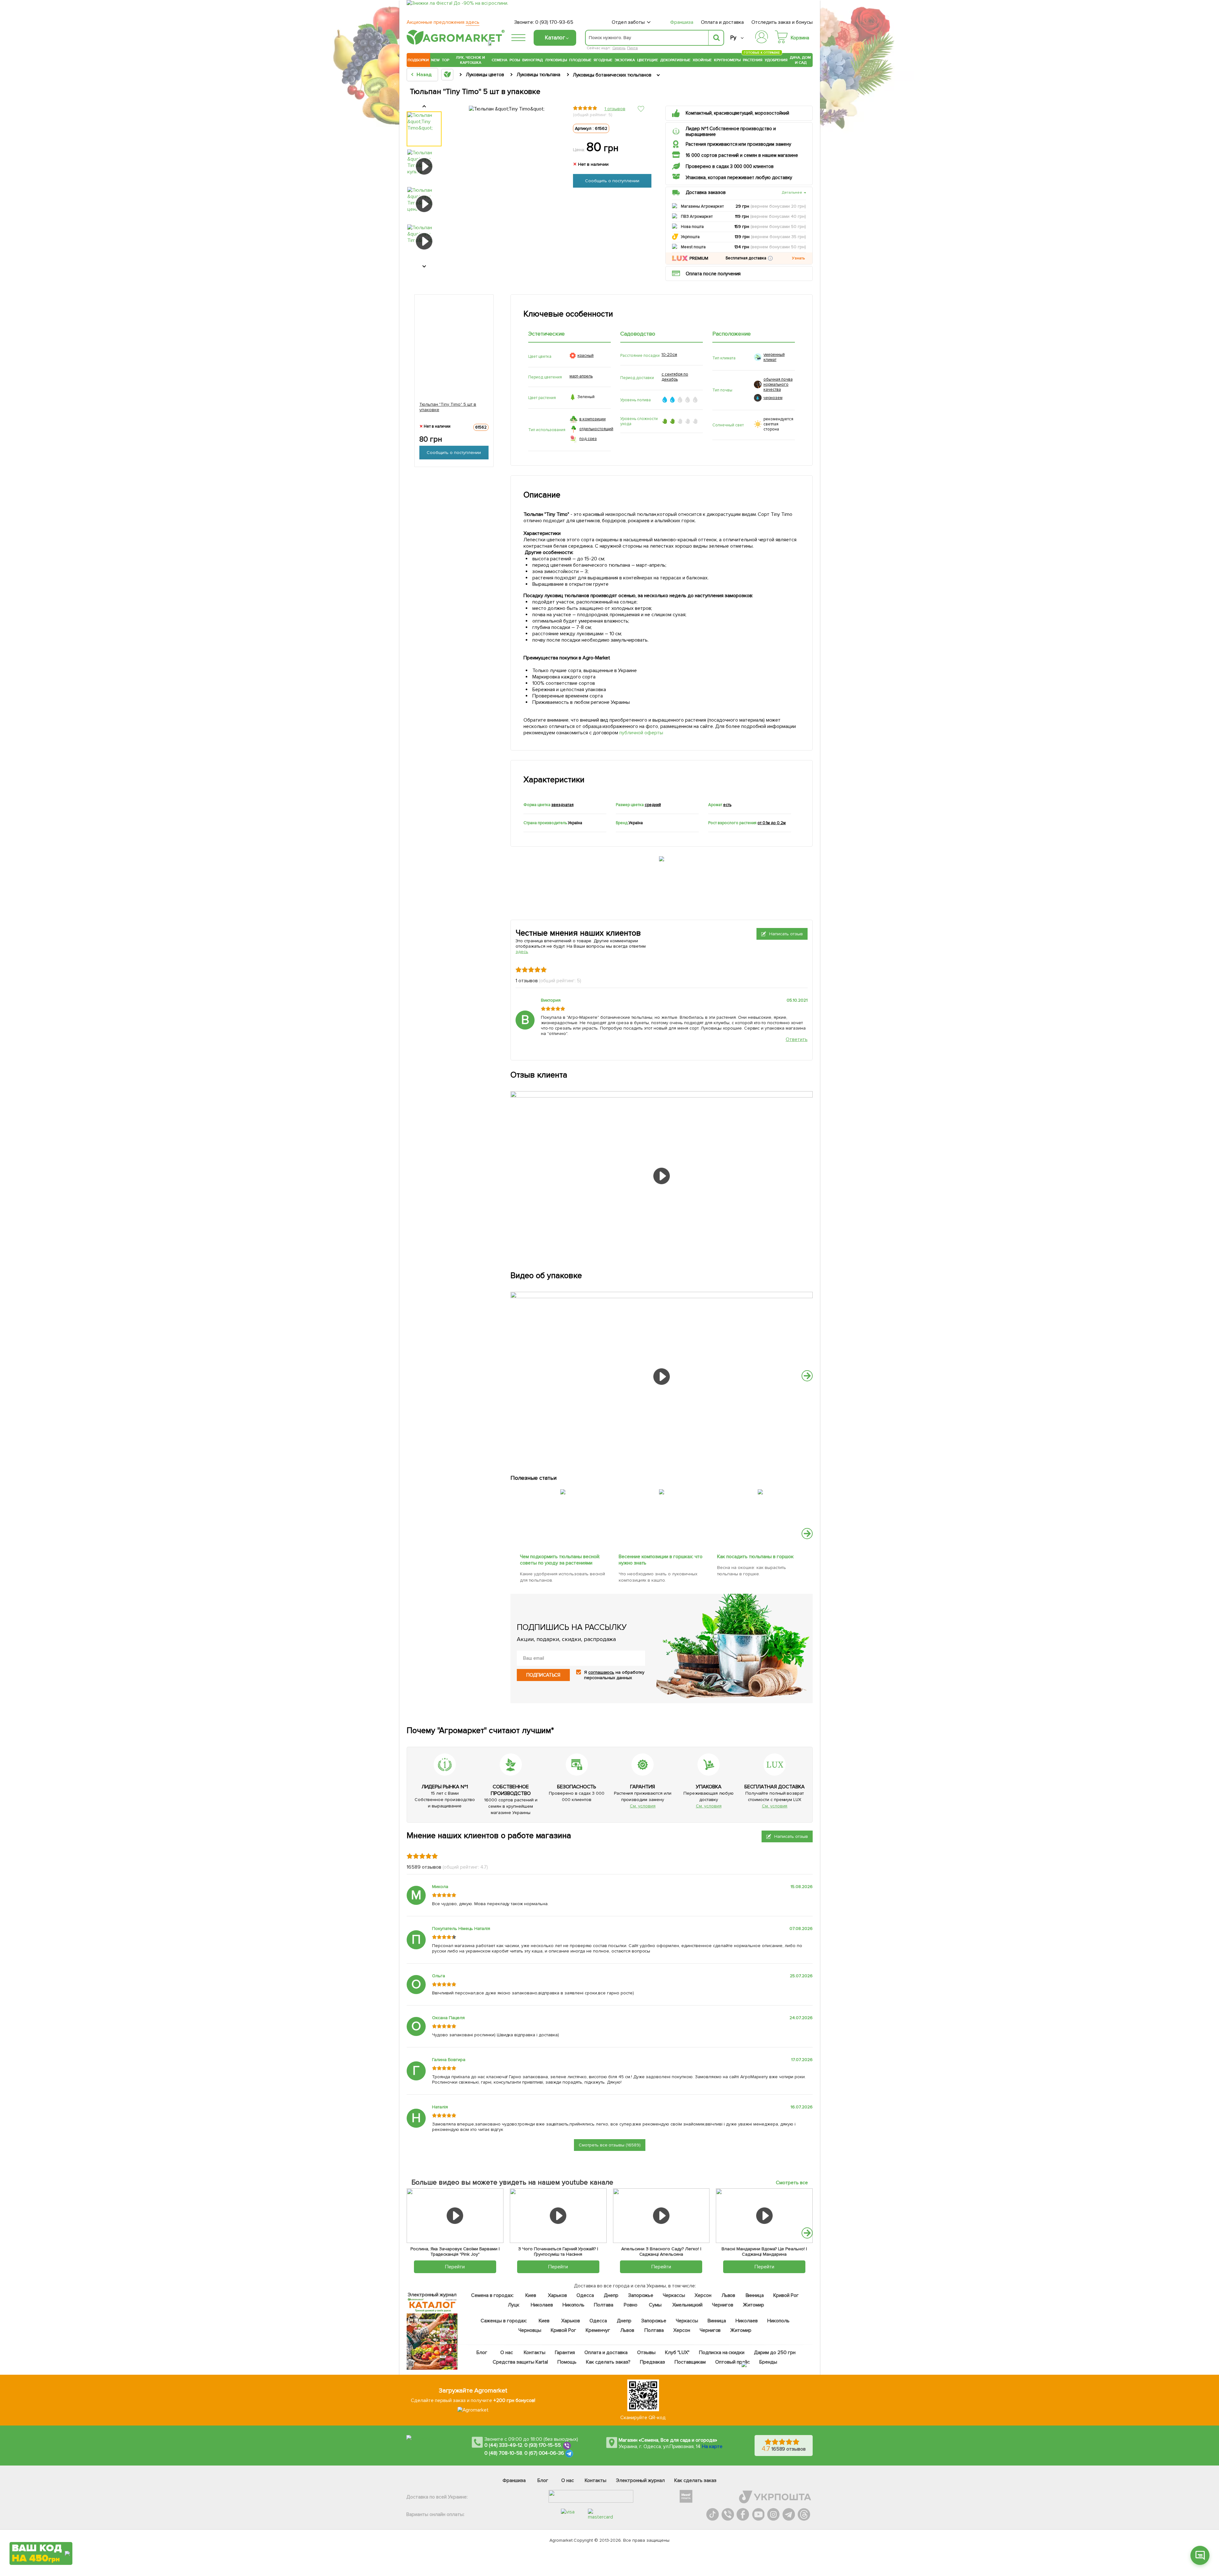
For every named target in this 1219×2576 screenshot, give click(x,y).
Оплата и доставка (723, 22)
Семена (500, 60)
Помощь (567, 2362)
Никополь (574, 2305)
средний (653, 805)
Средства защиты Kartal (521, 2362)
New (435, 60)
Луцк (514, 2305)
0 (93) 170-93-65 (554, 22)
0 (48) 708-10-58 (503, 2453)
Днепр (611, 2295)
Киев (531, 2295)
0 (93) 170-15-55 (543, 2445)
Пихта (632, 48)
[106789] (760, 1488)
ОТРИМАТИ (41, 2529)
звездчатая (563, 805)
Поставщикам (690, 2362)
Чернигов (723, 2305)
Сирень (619, 48)
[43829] (563, 1488)
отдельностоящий (596, 429)
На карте (712, 2446)
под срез (588, 439)
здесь (522, 952)
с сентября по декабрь (675, 377)
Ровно (631, 2305)
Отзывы (646, 2352)
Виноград (533, 60)
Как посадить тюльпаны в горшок (756, 1557)
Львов (729, 2295)
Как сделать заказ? (608, 2362)
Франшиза (682, 22)
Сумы (656, 2305)
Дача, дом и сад (801, 60)
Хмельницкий (688, 2305)
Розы (515, 60)
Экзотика (625, 60)
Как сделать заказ (695, 2480)
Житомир (753, 2305)
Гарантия (565, 2352)
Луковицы (556, 60)
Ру (733, 38)
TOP (446, 60)
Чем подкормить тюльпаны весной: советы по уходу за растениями (560, 1560)
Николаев (542, 2305)
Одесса (585, 2295)
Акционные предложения (443, 22)
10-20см (669, 355)
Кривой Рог (786, 2295)
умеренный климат (774, 357)
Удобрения (776, 60)
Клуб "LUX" (677, 2352)
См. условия (643, 1806)
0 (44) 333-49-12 (503, 2445)
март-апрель (581, 376)
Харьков (557, 2295)
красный (586, 356)
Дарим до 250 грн (775, 2352)
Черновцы (530, 2330)
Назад (424, 75)
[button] (770, 258)
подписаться (543, 1675)
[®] (454, 43)
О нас (507, 2352)
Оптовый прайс (733, 2362)
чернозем (773, 398)
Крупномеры (727, 60)
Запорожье (641, 2295)
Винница (755, 2295)
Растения (753, 59)
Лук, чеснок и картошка (470, 60)
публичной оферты (642, 733)
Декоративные (675, 60)
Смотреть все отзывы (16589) (610, 2145)
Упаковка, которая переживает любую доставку (739, 177)
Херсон (703, 2295)
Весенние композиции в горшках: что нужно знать (661, 1560)
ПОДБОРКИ (418, 60)
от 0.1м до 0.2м (772, 823)
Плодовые (580, 60)
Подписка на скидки (722, 2352)
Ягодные (603, 60)
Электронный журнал (640, 2480)
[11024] (662, 1488)
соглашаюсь (601, 1672)
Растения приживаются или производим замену (738, 144)
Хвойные (702, 60)
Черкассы (674, 2295)
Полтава (604, 2305)
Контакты (535, 2352)
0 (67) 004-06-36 (544, 2453)
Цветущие (648, 60)
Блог (482, 2352)
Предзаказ (653, 2362)
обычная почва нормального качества (778, 384)
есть (727, 805)
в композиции (593, 419)
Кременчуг (598, 2330)
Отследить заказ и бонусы (782, 22)
